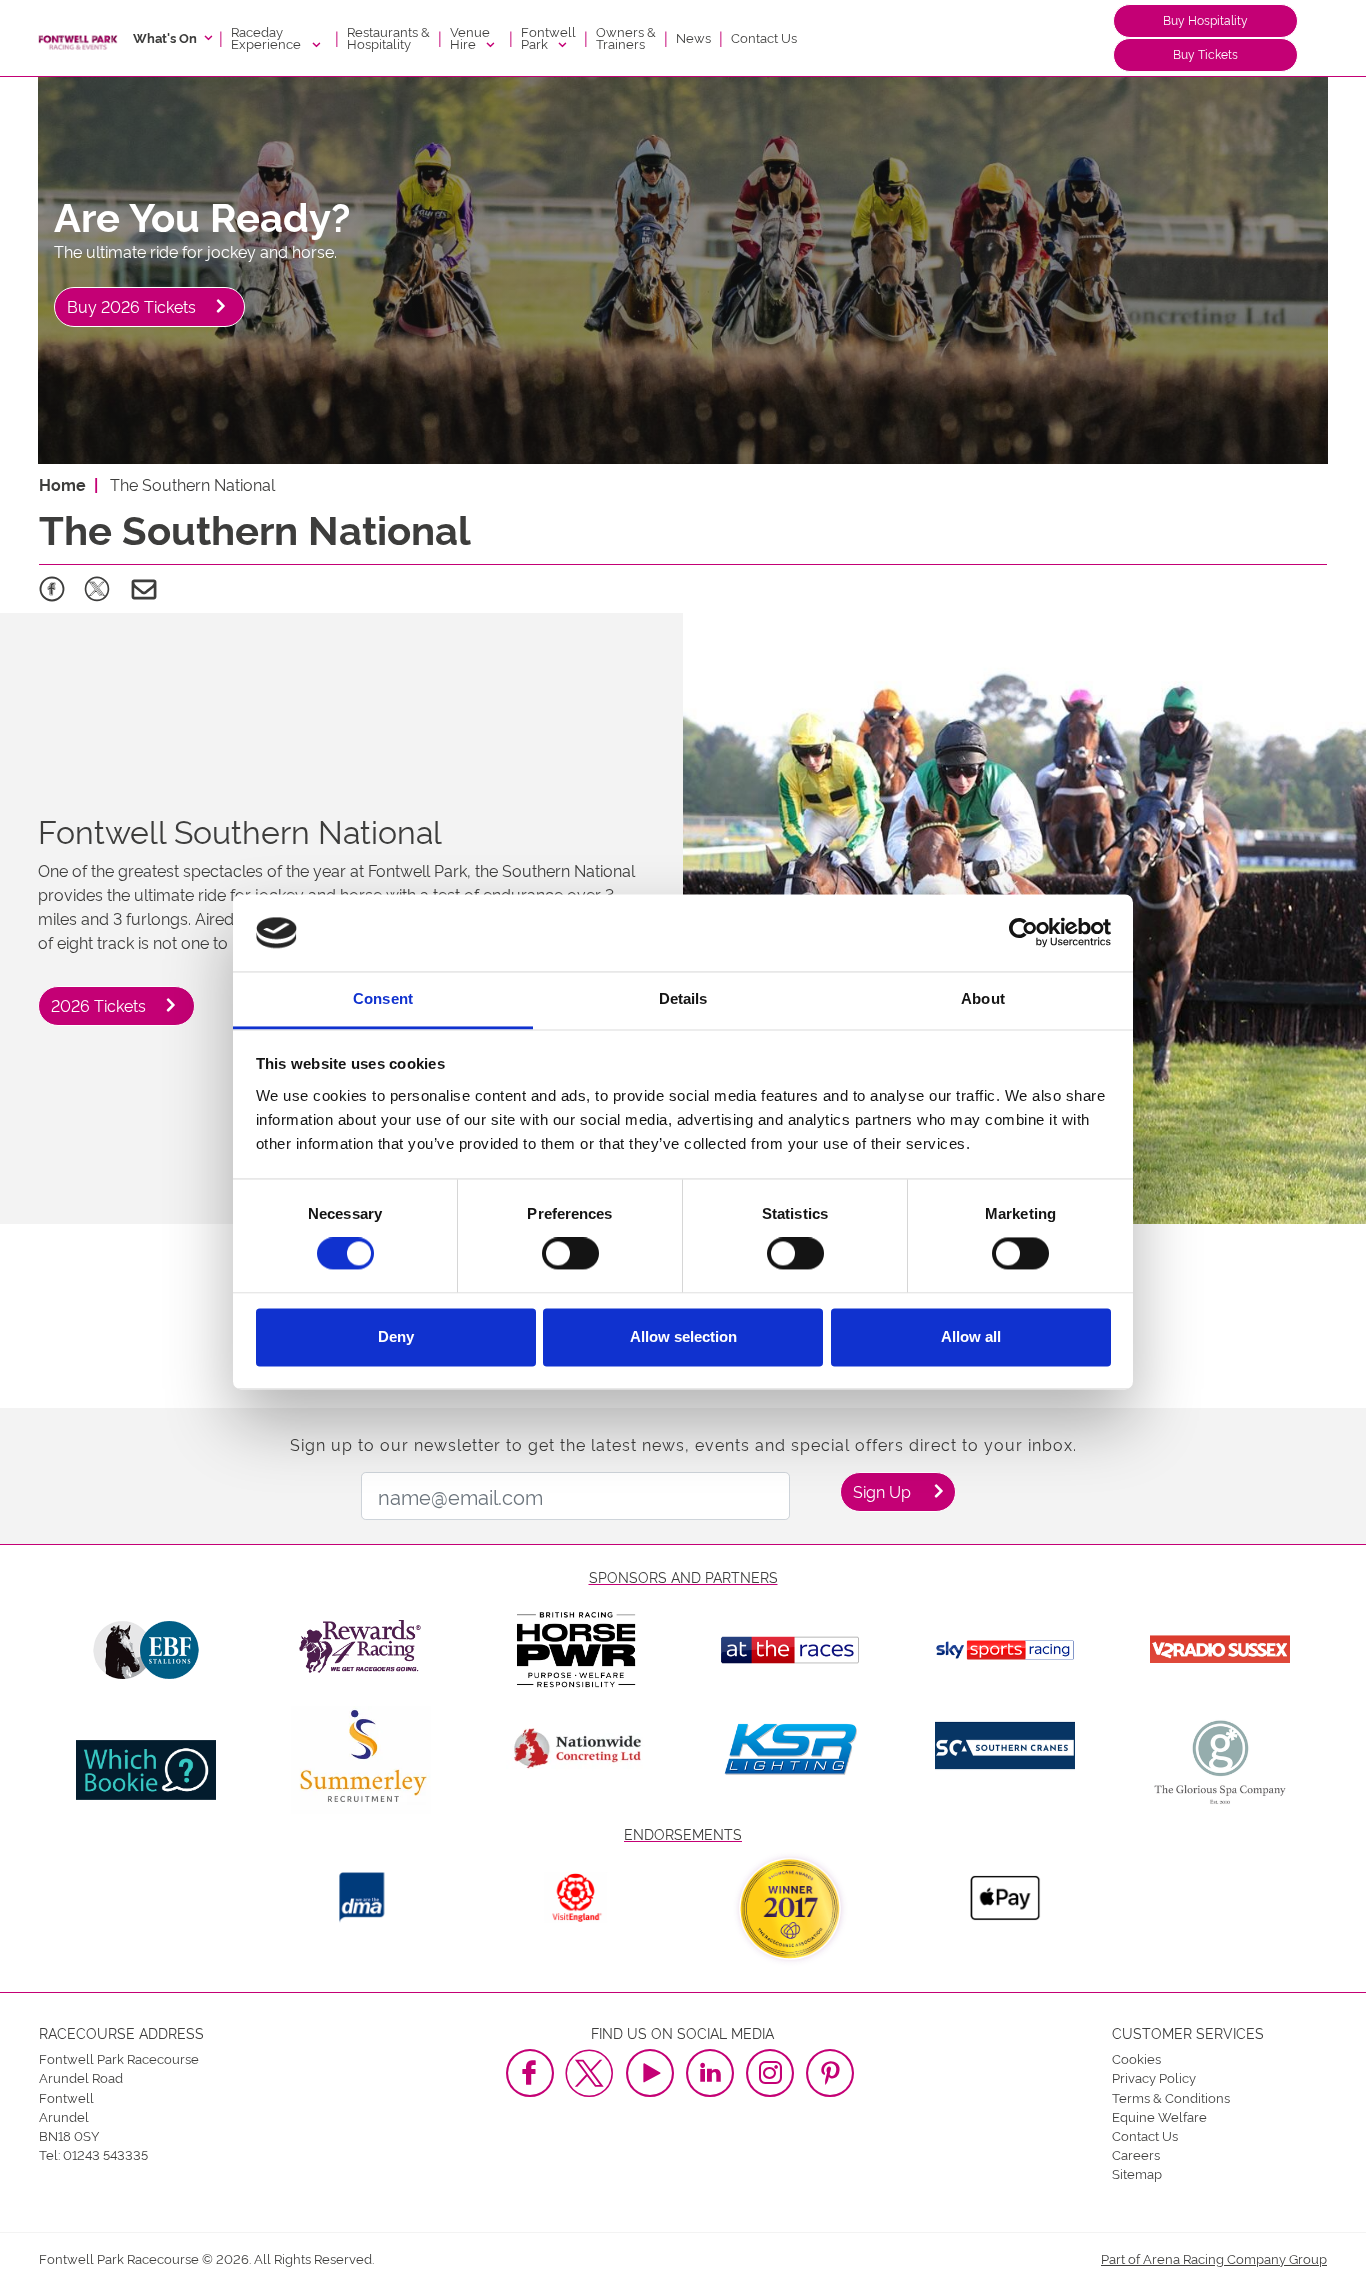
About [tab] (983, 998)
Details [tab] (683, 998)
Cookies (1136, 2058)
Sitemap (1137, 2173)
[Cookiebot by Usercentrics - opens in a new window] (1023, 933)
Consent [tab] (383, 998)
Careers (1136, 2154)
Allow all (971, 1336)
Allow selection (683, 1336)
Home (62, 484)
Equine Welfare (1159, 2116)
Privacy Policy (1154, 2077)
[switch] (570, 1254)
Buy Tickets (1205, 53)
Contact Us (764, 37)
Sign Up (882, 1491)
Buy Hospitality (1205, 19)
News (693, 37)
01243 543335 (105, 2154)
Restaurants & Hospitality (388, 37)
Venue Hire (470, 37)
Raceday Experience (267, 37)
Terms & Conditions (1171, 2097)
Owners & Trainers (626, 37)
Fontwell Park (548, 37)
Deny (396, 1336)
